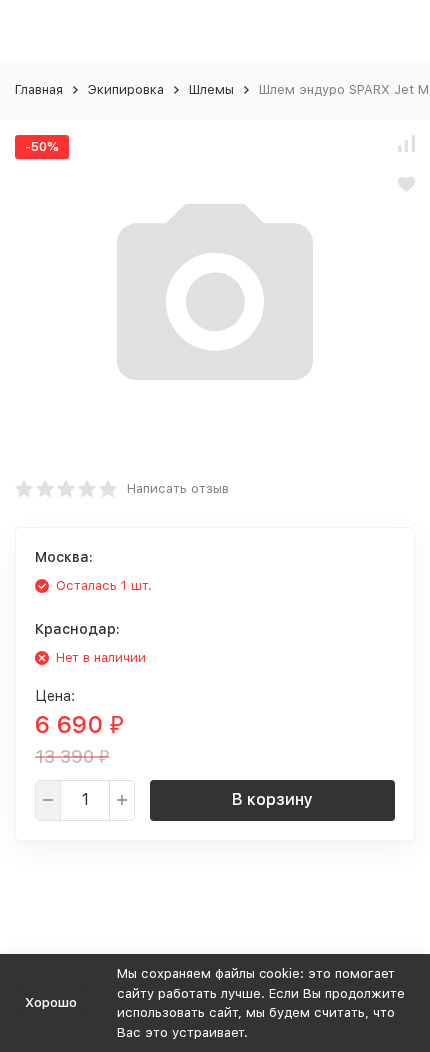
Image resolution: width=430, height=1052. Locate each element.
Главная (39, 89)
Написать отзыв (178, 488)
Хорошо (51, 1002)
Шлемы (211, 89)
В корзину (272, 799)
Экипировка (126, 89)
